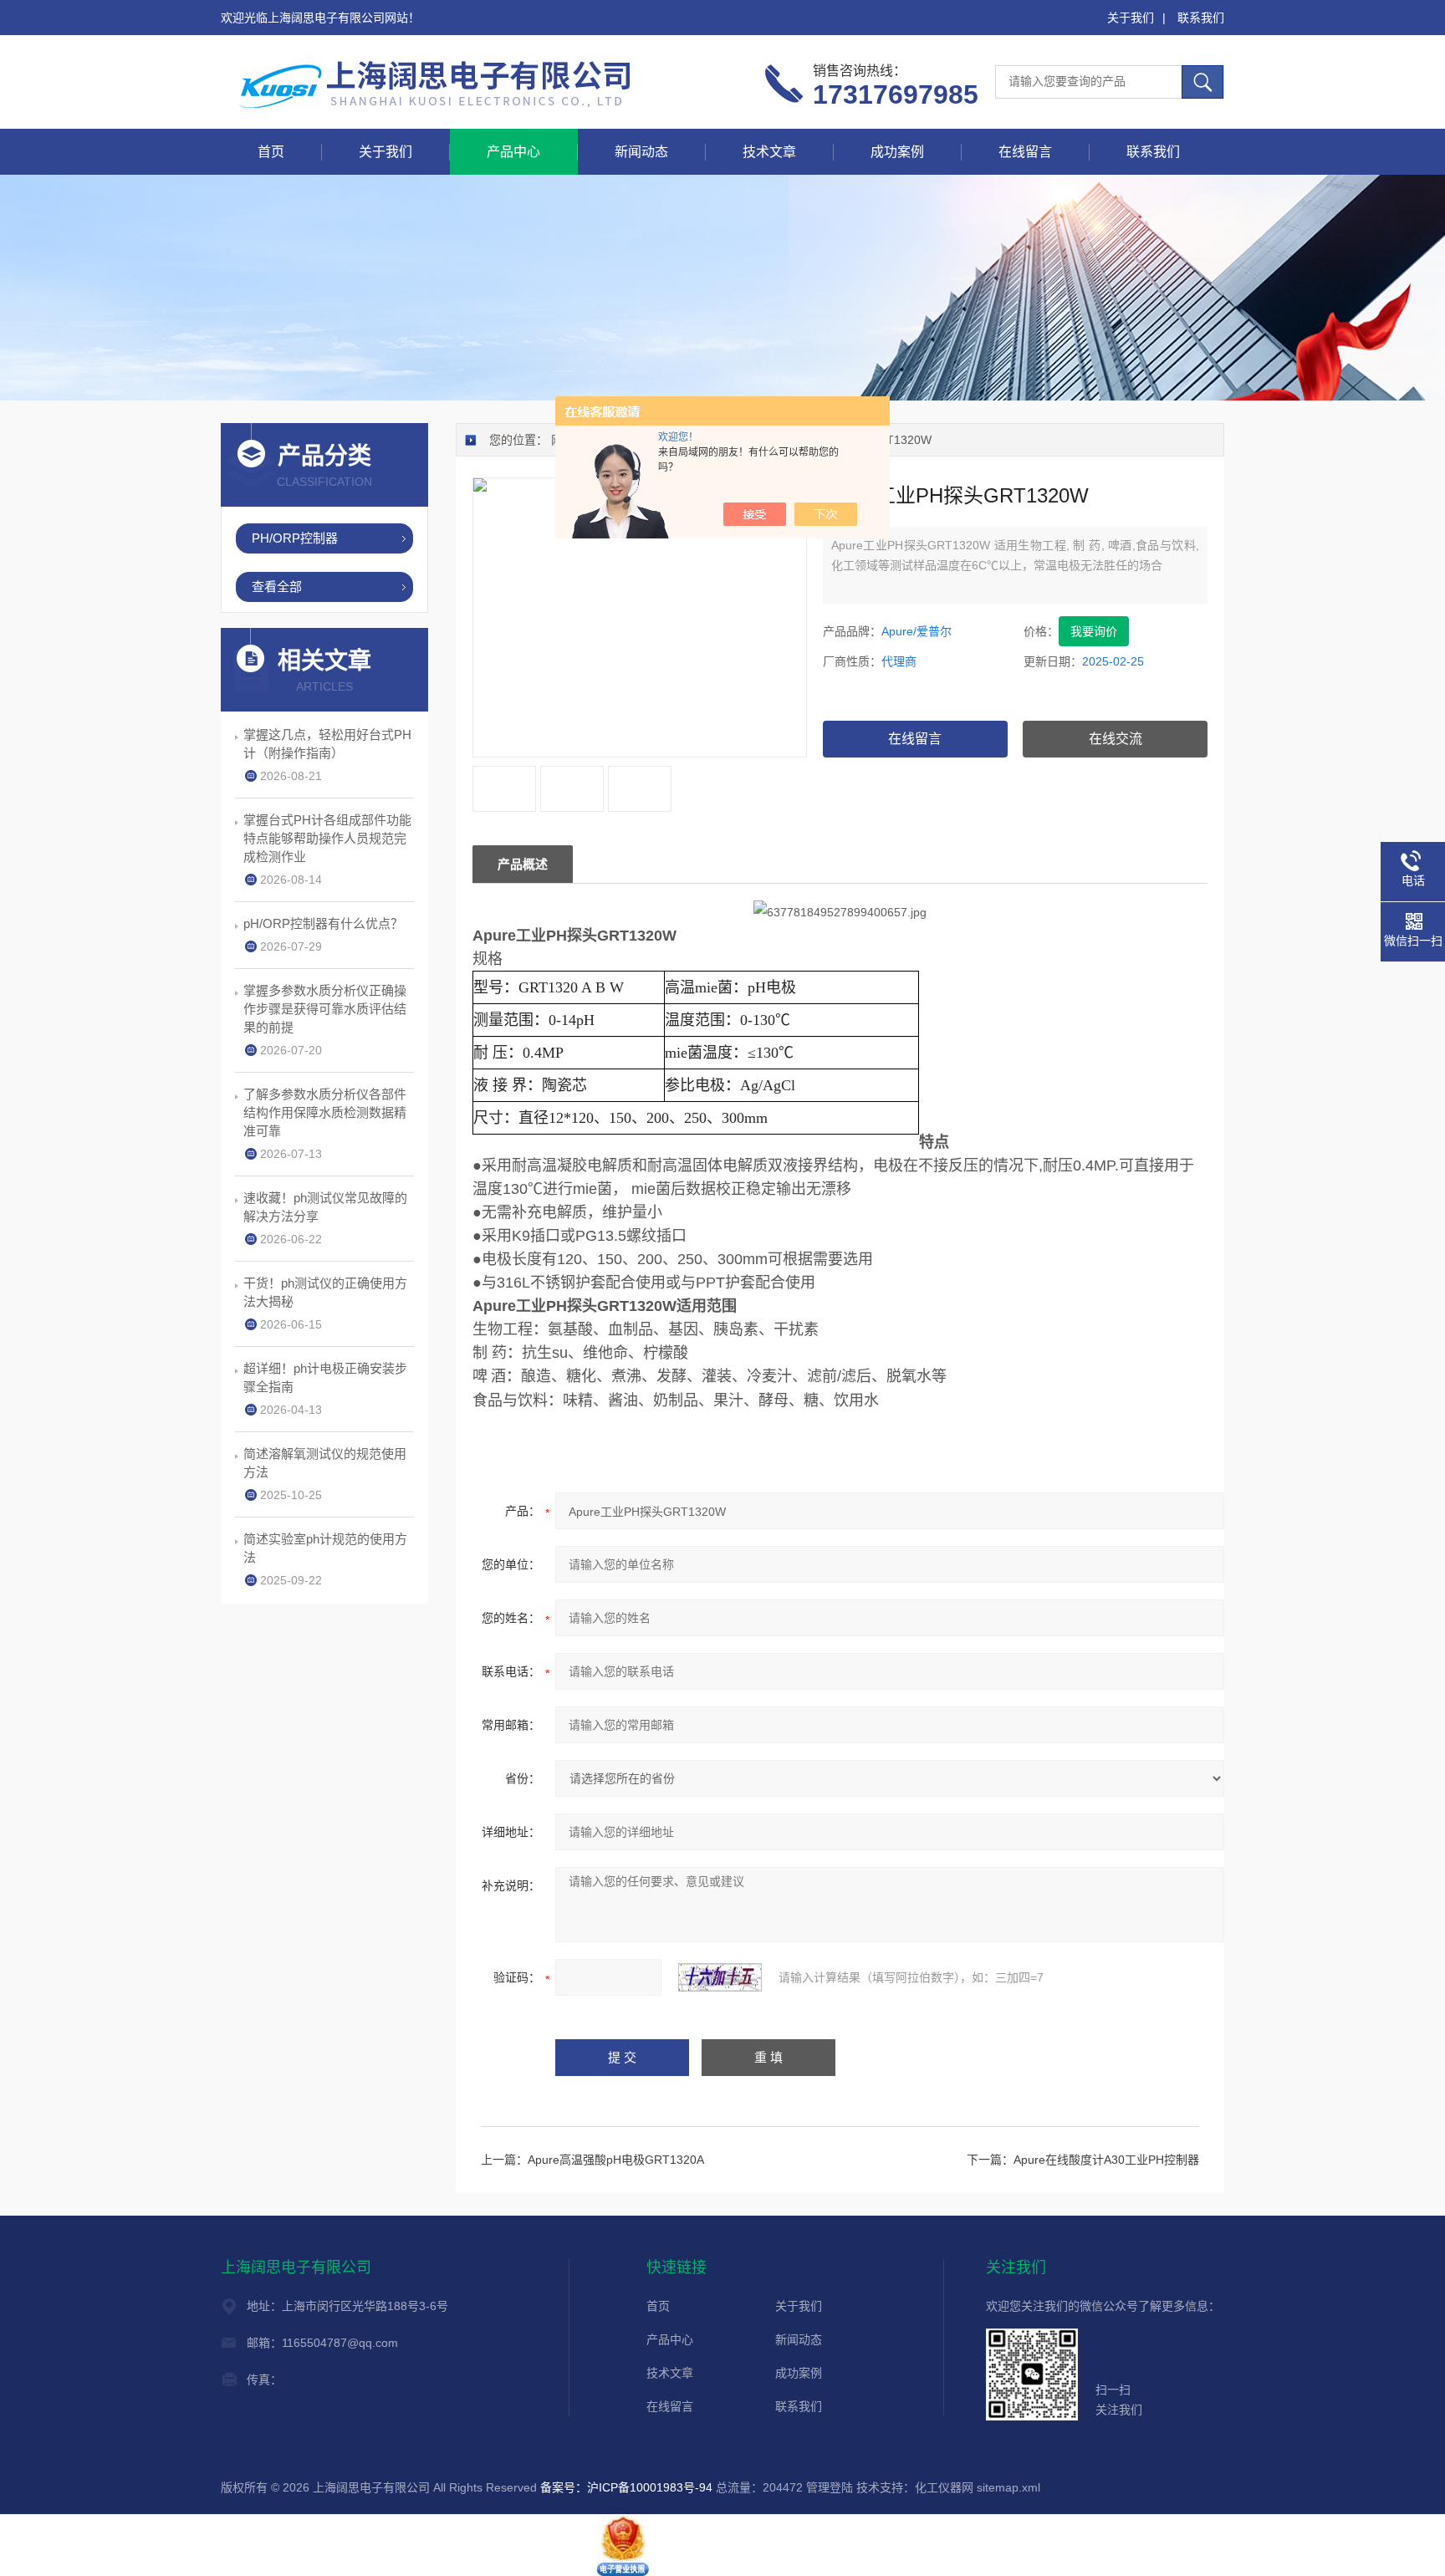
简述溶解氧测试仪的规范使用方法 (325, 1463)
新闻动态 (641, 152)
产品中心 (513, 152)
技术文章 (769, 152)
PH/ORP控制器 (295, 538)
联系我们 (1201, 18)
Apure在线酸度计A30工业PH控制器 (1106, 2160)
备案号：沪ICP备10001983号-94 (626, 2487)
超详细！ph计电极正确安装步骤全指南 (325, 1377)
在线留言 (1025, 152)
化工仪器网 (944, 2487)
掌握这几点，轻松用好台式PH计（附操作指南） (327, 744)
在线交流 (1116, 739)
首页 (271, 152)
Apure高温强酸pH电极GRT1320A (616, 2160)
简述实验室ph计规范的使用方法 (325, 1548)
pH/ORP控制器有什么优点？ (323, 923)
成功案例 (897, 152)
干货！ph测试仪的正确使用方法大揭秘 (325, 1292)
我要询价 (1094, 631)
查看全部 (277, 587)
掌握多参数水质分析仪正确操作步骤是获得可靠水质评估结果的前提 (325, 1009)
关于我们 (1131, 18)
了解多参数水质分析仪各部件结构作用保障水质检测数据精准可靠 (325, 1112)
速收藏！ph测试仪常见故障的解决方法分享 (325, 1207)
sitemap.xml (1008, 2487)
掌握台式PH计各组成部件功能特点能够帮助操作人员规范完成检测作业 (327, 838)
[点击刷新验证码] (720, 1977)
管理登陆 (830, 2487)
